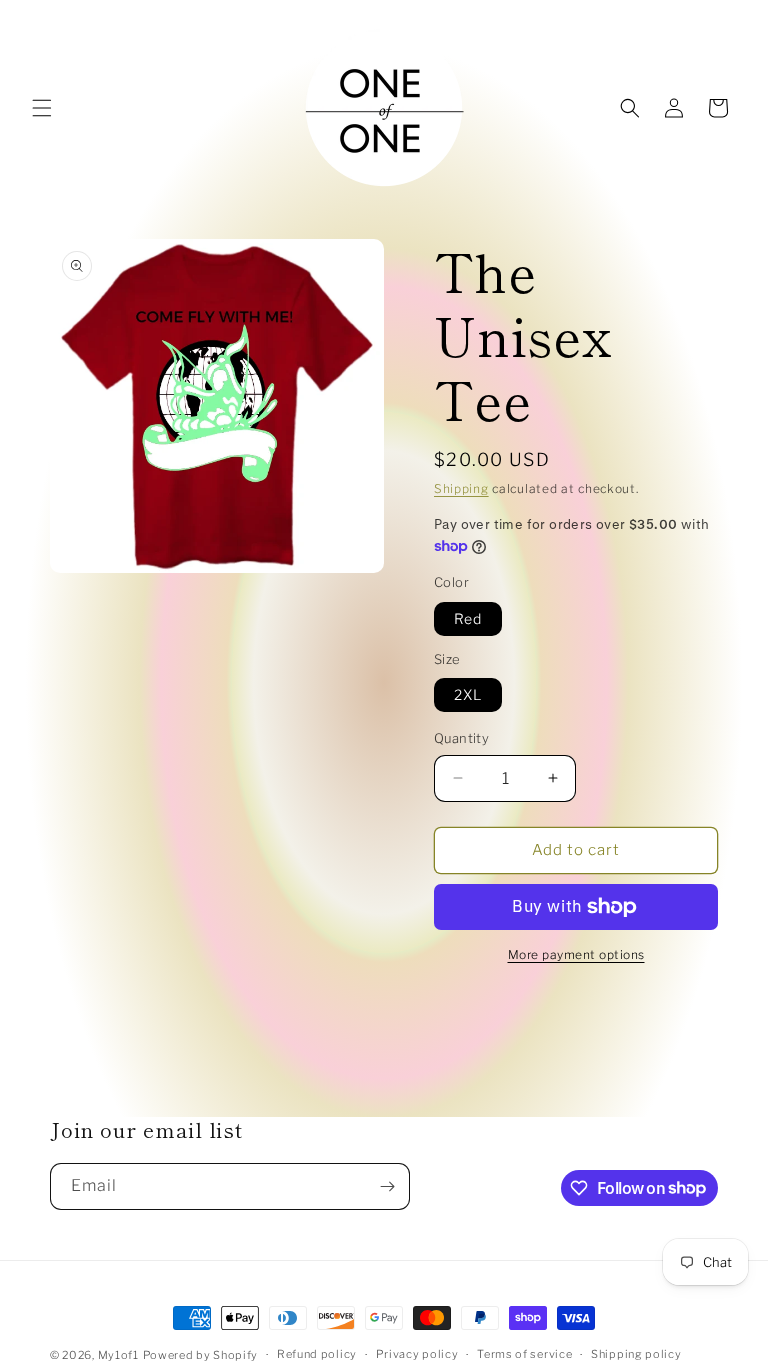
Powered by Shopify (201, 1355)
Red (468, 618)
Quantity (461, 738)
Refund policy (317, 1354)
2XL (468, 694)
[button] (42, 108)
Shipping (461, 488)
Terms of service (524, 1354)
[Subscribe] (387, 1186)
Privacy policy (417, 1354)
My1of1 (118, 1355)
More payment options (576, 954)
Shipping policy (636, 1354)
